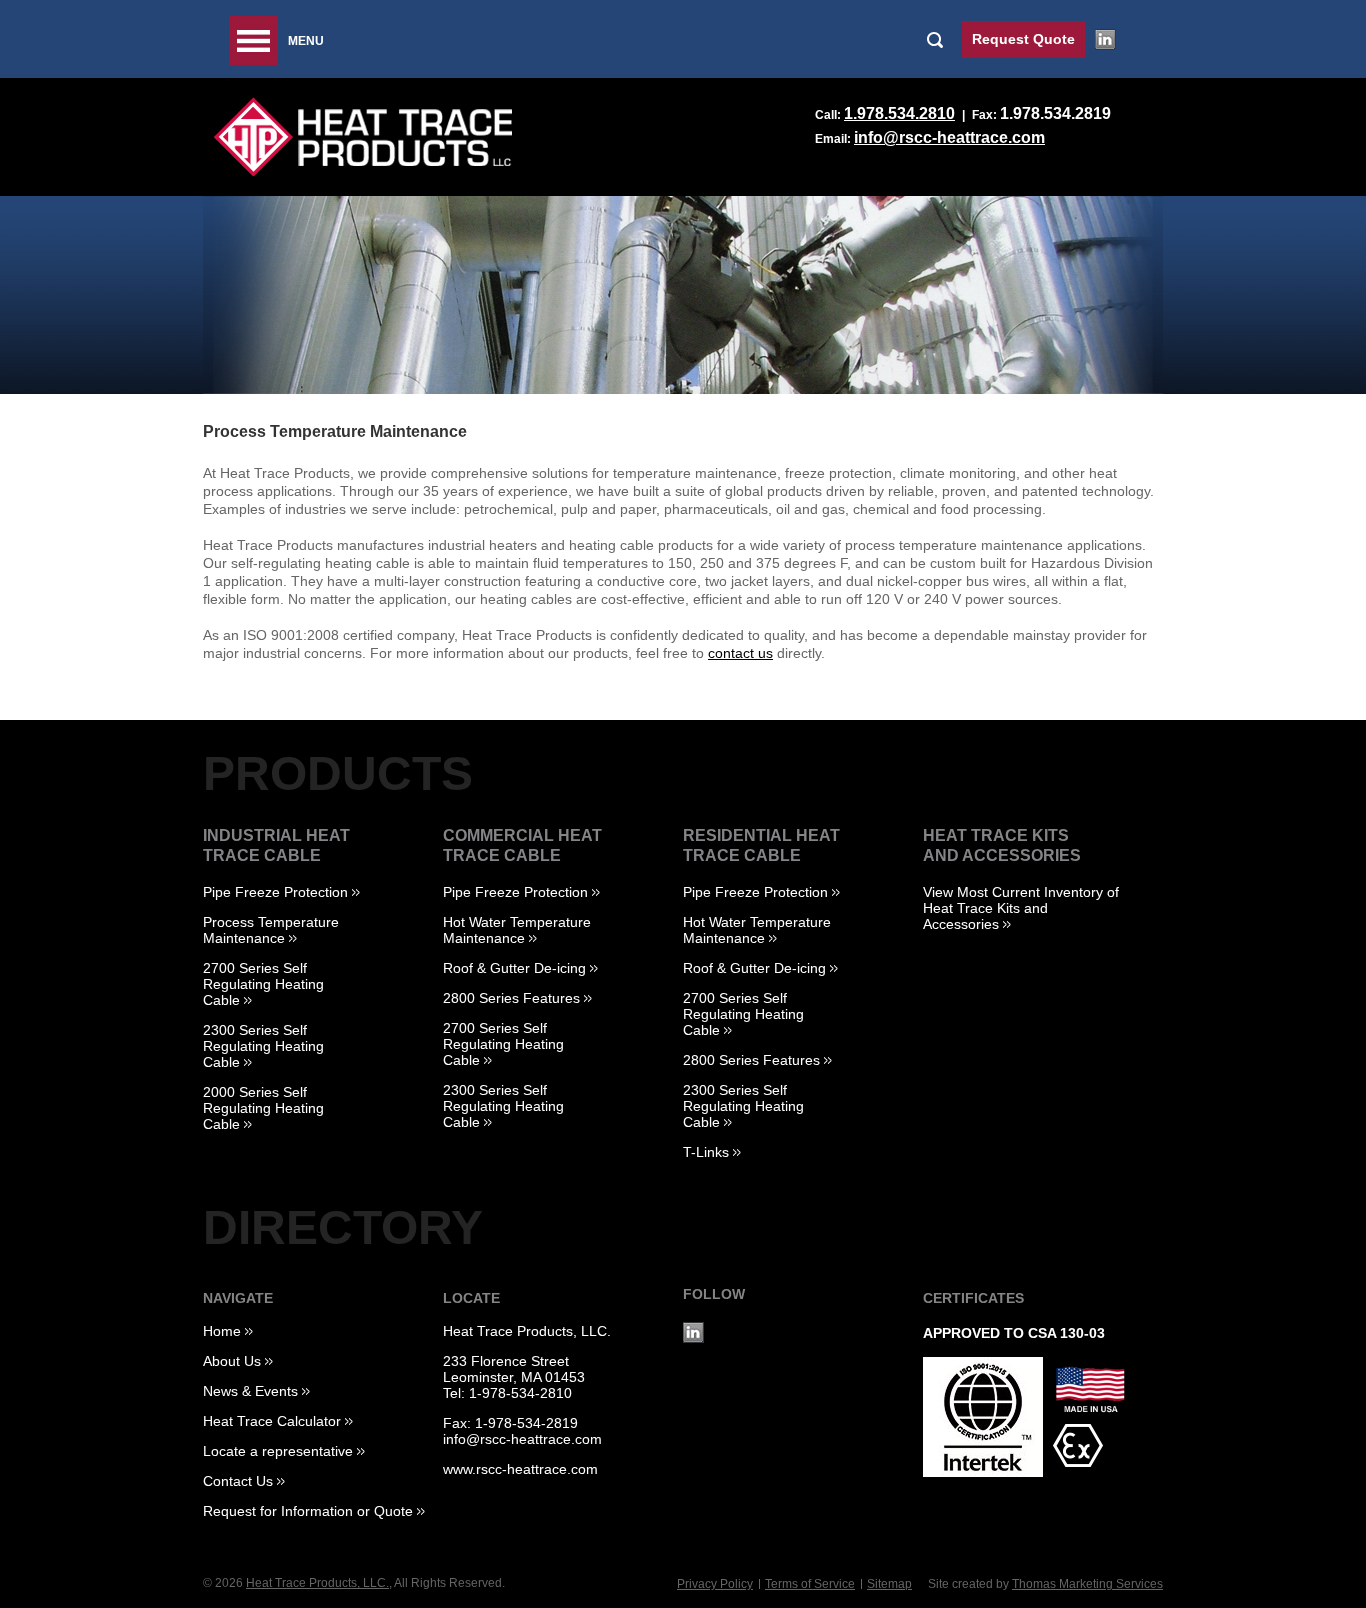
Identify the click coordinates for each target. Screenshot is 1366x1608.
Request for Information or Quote (308, 1511)
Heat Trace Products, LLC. (527, 1331)
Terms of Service (810, 1584)
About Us (232, 1361)
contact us (740, 653)
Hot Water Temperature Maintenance (517, 930)
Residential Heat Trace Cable (761, 845)
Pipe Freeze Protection (275, 892)
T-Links (706, 1152)
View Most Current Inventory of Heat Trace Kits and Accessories (1021, 908)
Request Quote (1023, 39)
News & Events (250, 1391)
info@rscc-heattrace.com (949, 137)
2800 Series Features (511, 998)
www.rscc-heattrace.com (520, 1469)
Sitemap (889, 1584)
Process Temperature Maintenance (271, 930)
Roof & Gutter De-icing (514, 968)
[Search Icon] (939, 39)
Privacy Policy (715, 1584)
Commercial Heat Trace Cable (522, 845)
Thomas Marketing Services (1087, 1584)
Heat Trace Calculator (272, 1421)
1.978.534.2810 (899, 113)
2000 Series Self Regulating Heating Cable (263, 1108)
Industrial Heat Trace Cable (276, 845)
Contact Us (238, 1481)
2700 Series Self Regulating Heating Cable (263, 984)
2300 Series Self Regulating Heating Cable (263, 1046)
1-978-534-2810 (520, 1393)
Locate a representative (278, 1451)
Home (222, 1331)
